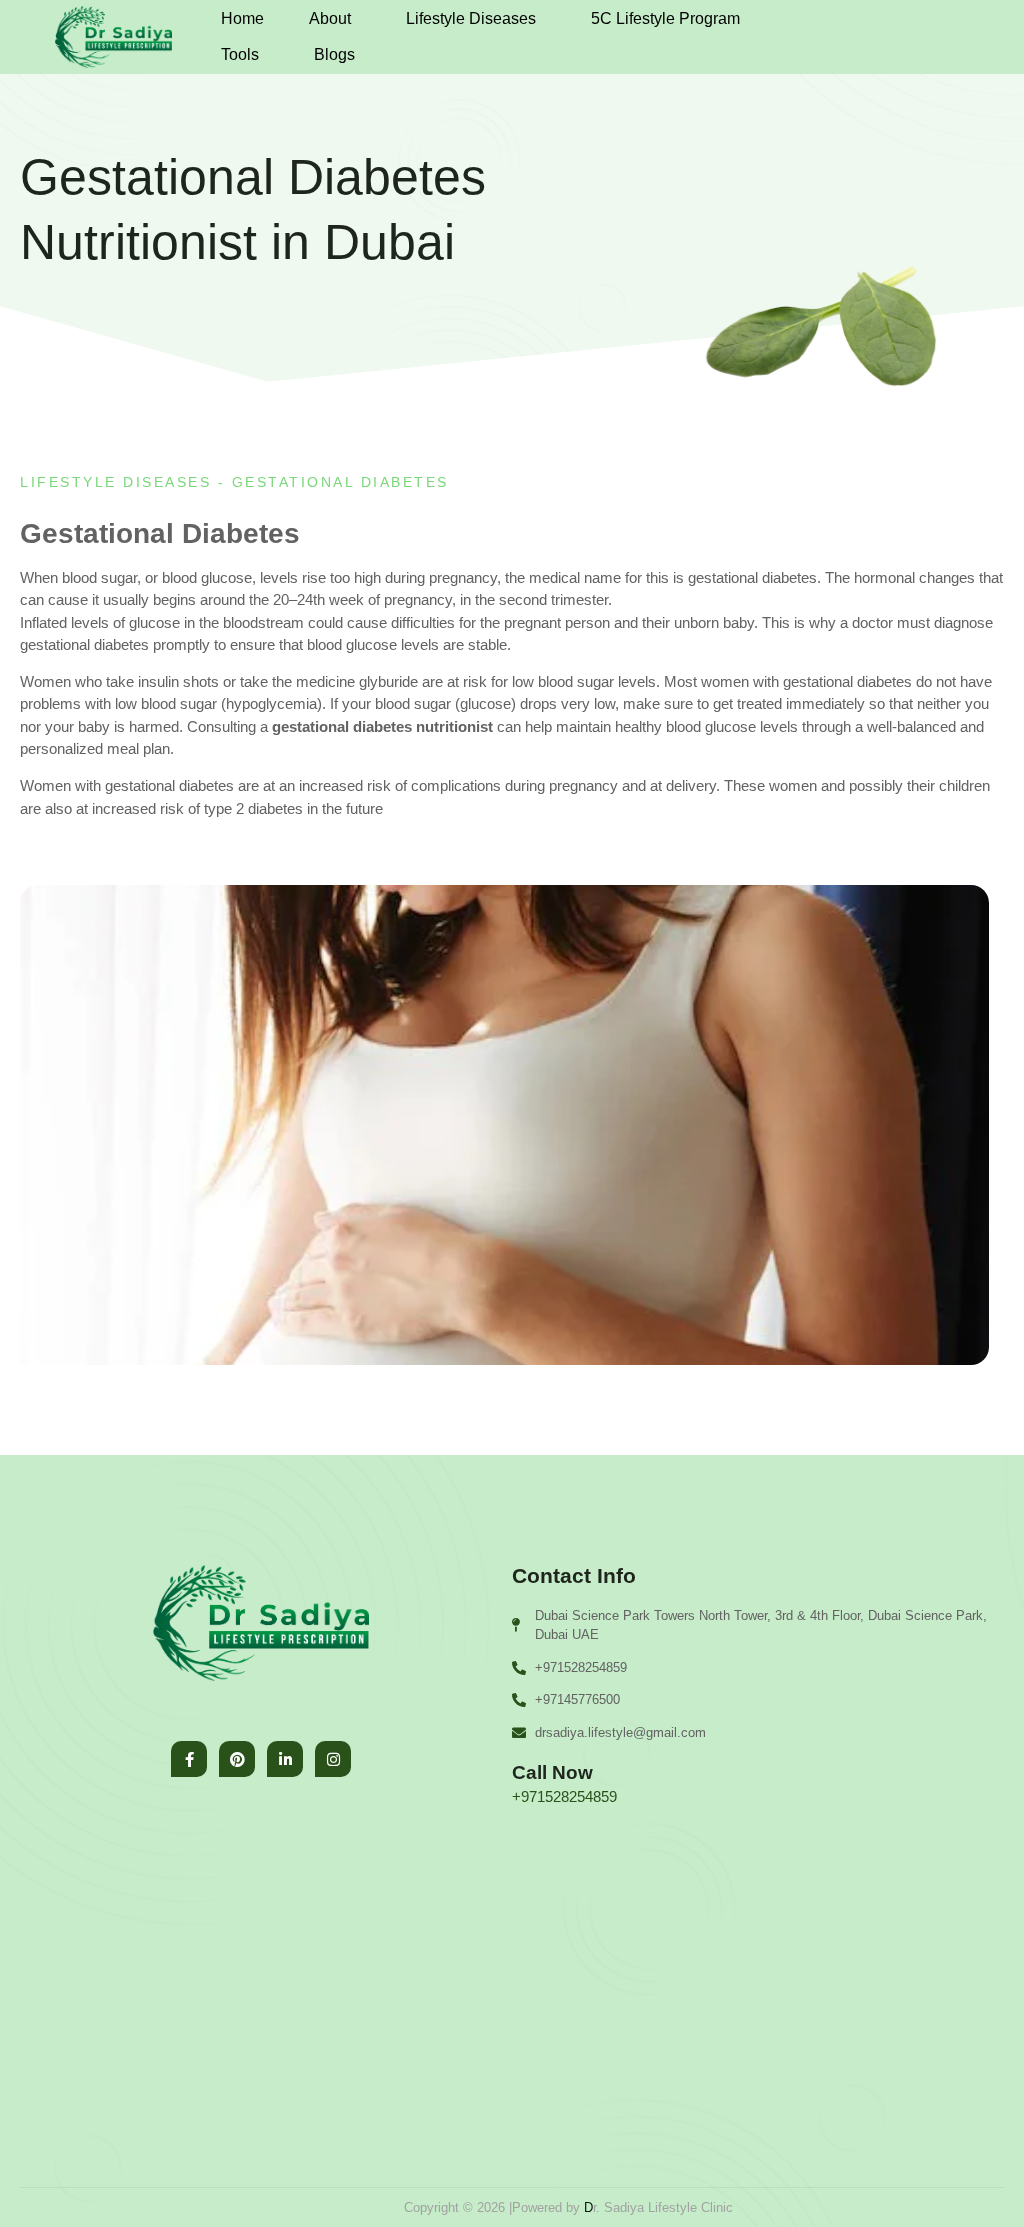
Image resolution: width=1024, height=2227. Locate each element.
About (330, 18)
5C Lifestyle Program (665, 18)
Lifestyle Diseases (471, 18)
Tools (240, 54)
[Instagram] (333, 1759)
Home (242, 18)
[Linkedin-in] (285, 1759)
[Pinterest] (237, 1759)
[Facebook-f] (189, 1759)
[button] (335, 19)
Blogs (334, 54)
